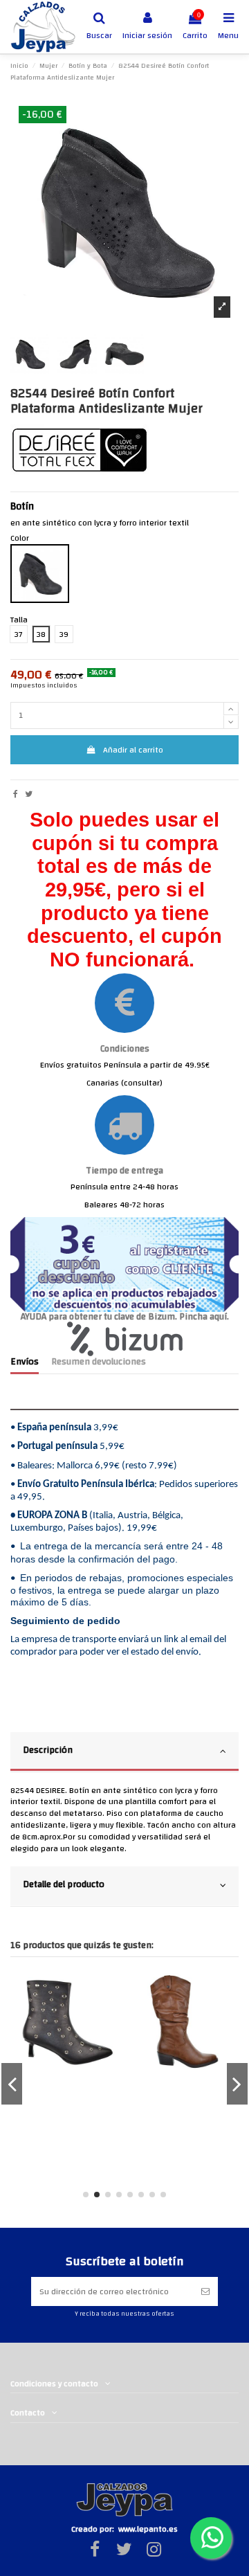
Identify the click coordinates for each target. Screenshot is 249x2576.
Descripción (48, 1750)
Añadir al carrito (133, 750)
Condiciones (125, 1048)
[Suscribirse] (205, 2291)
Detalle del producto (64, 1884)
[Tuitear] (29, 794)
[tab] (124, 1752)
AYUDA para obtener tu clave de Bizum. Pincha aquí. (125, 1316)
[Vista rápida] (107, 1992)
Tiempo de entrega (124, 1170)
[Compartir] (16, 794)
